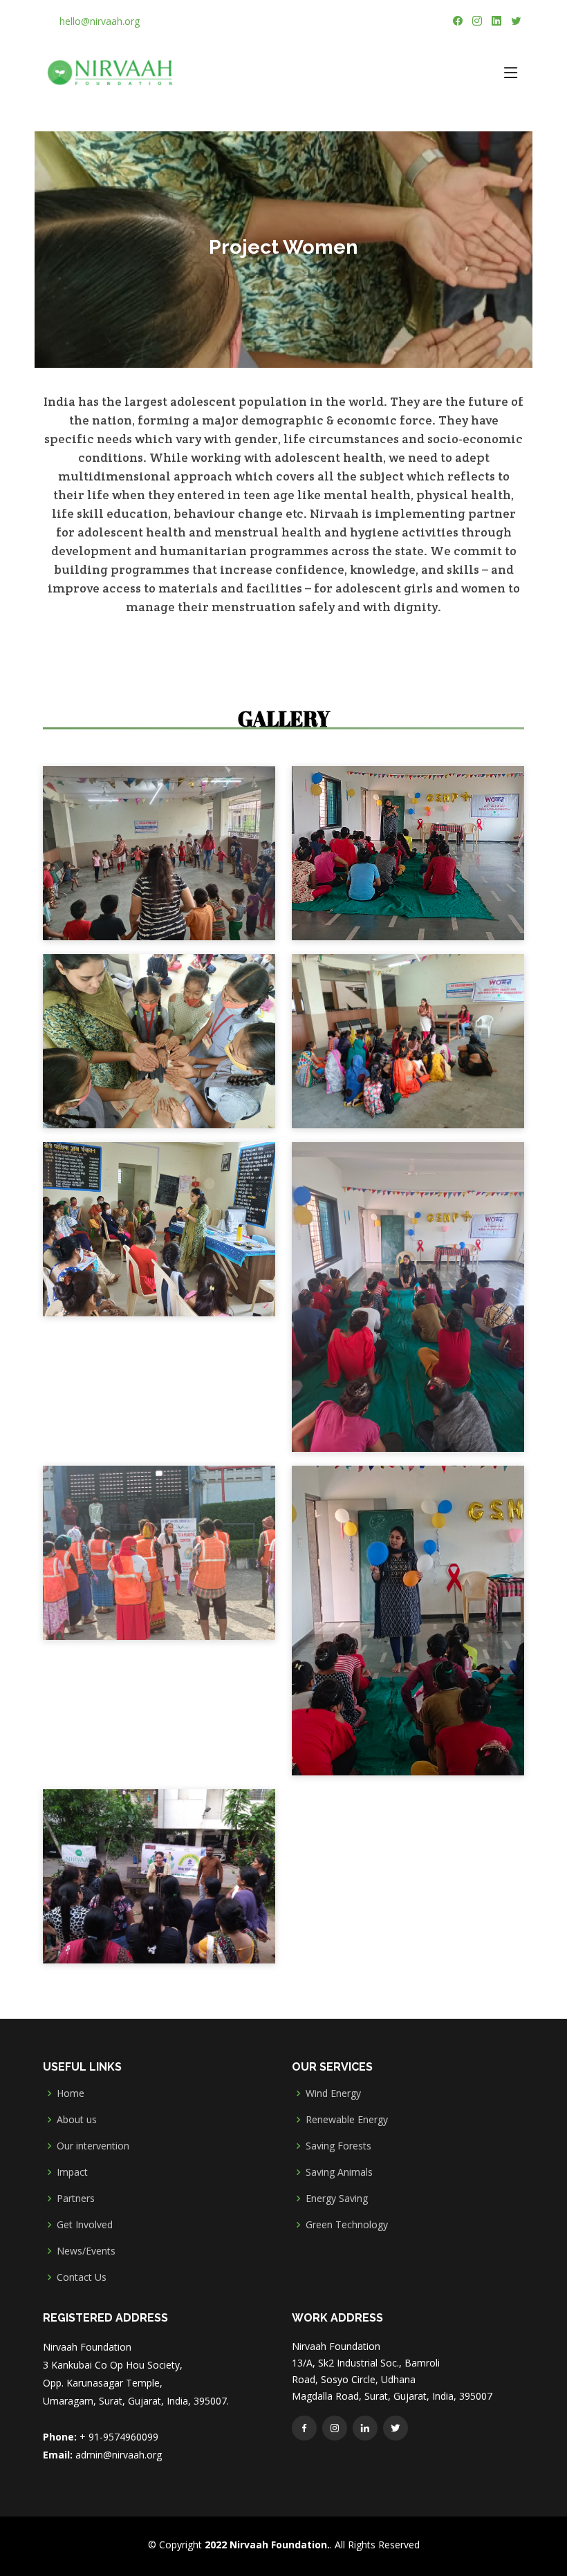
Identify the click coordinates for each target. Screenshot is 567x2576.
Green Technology (347, 2225)
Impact (72, 2172)
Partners (76, 2199)
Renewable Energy (347, 2120)
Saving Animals (339, 2172)
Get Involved (85, 2225)
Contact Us (82, 2277)
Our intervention (93, 2146)
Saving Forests (338, 2146)
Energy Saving (337, 2199)
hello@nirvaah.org (100, 21)
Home (71, 2093)
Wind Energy (333, 2093)
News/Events (86, 2251)
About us (77, 2120)
